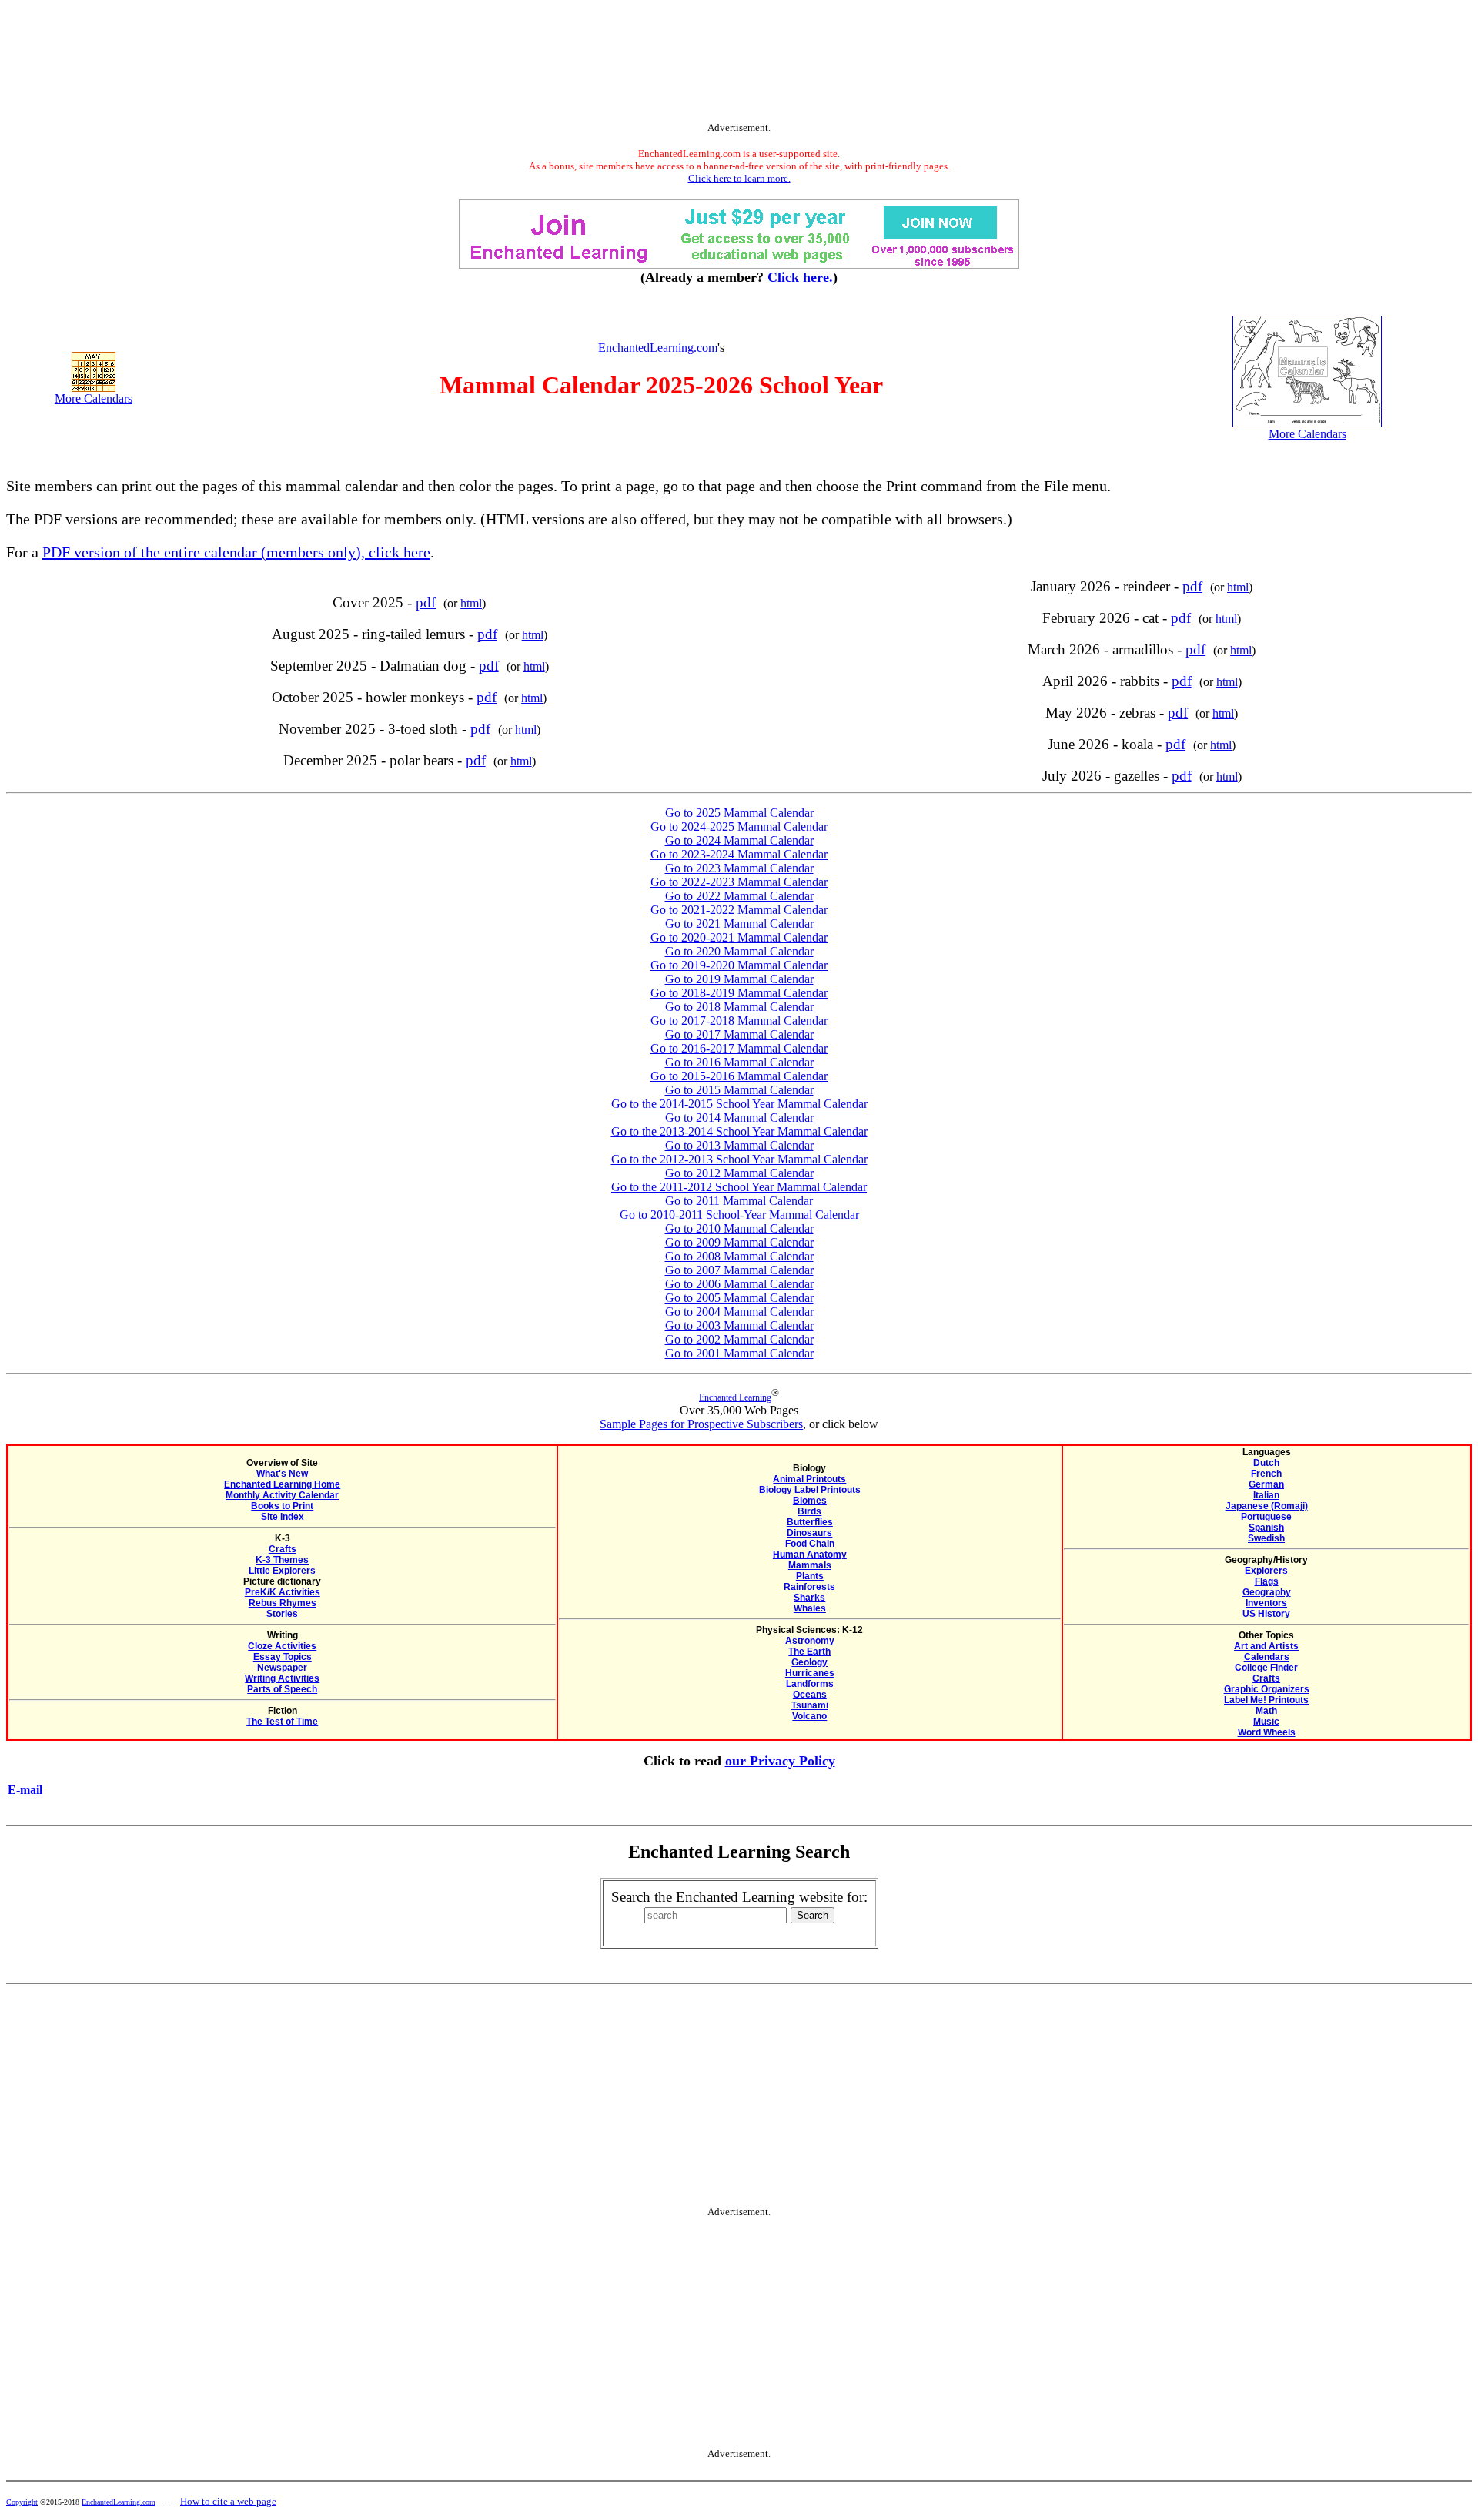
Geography (1267, 1592)
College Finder (1266, 1668)
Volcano (809, 1716)
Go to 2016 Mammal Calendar (739, 1062)
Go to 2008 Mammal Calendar (739, 1256)
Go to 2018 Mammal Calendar (739, 1007)
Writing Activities (282, 1678)
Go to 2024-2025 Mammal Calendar (739, 827)
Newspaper (282, 1668)
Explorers (1266, 1571)
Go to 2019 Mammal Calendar (739, 979)
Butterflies (810, 1522)
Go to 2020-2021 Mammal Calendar (739, 937)
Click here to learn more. (739, 178)
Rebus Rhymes (283, 1603)
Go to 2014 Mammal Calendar (739, 1118)
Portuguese (1266, 1517)
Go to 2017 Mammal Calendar (739, 1034)
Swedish (1266, 1538)
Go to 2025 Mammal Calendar (739, 813)
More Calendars (94, 398)
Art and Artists (1266, 1646)
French (1266, 1474)
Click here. (800, 277)
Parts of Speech (282, 1689)
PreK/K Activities (283, 1592)
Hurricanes (810, 1673)
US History (1266, 1614)
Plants (810, 1576)
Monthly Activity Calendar (282, 1495)
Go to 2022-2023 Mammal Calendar (739, 882)
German (1266, 1484)
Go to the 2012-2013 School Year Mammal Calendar (739, 1159)
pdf (426, 602)
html (471, 603)
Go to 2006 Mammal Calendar (739, 1284)
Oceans (810, 1695)
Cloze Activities (282, 1646)
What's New (282, 1474)
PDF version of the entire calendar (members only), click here (236, 552)
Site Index (283, 1517)
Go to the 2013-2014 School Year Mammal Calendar (739, 1131)
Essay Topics (283, 1657)
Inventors (1266, 1603)
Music (1266, 1722)
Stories (282, 1614)
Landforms (810, 1684)
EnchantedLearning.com (658, 348)
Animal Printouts (809, 1479)
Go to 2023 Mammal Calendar (739, 868)
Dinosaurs (809, 1533)
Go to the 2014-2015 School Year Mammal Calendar (739, 1104)
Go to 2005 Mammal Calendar (739, 1298)
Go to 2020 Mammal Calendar (739, 951)
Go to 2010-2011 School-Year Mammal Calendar (739, 1215)
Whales (810, 1608)
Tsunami (810, 1705)
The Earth (809, 1652)
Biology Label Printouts (810, 1490)
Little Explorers (282, 1571)
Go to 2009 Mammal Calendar (739, 1242)
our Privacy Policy (780, 1761)
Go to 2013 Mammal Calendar (739, 1145)
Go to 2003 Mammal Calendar (739, 1325)
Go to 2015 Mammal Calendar (739, 1090)
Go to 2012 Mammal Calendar (739, 1173)
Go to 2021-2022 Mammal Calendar (739, 910)
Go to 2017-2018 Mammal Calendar (739, 1021)
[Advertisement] (739, 64)
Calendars (1267, 1657)
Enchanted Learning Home (282, 1484)
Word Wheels (1267, 1732)
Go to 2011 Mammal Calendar (739, 1201)
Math (1266, 1711)
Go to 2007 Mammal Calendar (739, 1270)
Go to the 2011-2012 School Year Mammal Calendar (739, 1187)
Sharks (809, 1598)
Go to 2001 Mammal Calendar (739, 1353)
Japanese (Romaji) (1267, 1506)
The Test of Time (282, 1722)
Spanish (1266, 1528)
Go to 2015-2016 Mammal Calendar (739, 1076)
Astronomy (810, 1641)
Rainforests (809, 1587)
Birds (809, 1511)
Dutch (1266, 1463)
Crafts (283, 1549)
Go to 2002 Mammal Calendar (739, 1339)
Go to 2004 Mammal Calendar (739, 1312)
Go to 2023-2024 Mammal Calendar (739, 854)
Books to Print (282, 1506)
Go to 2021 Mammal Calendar (739, 924)
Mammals (810, 1565)
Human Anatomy (810, 1555)
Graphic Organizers (1267, 1689)
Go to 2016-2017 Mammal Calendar (739, 1048)
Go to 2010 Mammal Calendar (739, 1228)
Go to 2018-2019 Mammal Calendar (739, 993)
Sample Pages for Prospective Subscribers (701, 1424)
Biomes (810, 1501)
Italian (1266, 1495)
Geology (809, 1662)
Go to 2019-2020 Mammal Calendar (739, 965)
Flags (1267, 1581)
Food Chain (810, 1544)
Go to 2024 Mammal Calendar (739, 840)
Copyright (22, 2502)
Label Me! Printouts (1266, 1700)
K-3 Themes (282, 1560)
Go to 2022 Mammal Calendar (739, 896)
